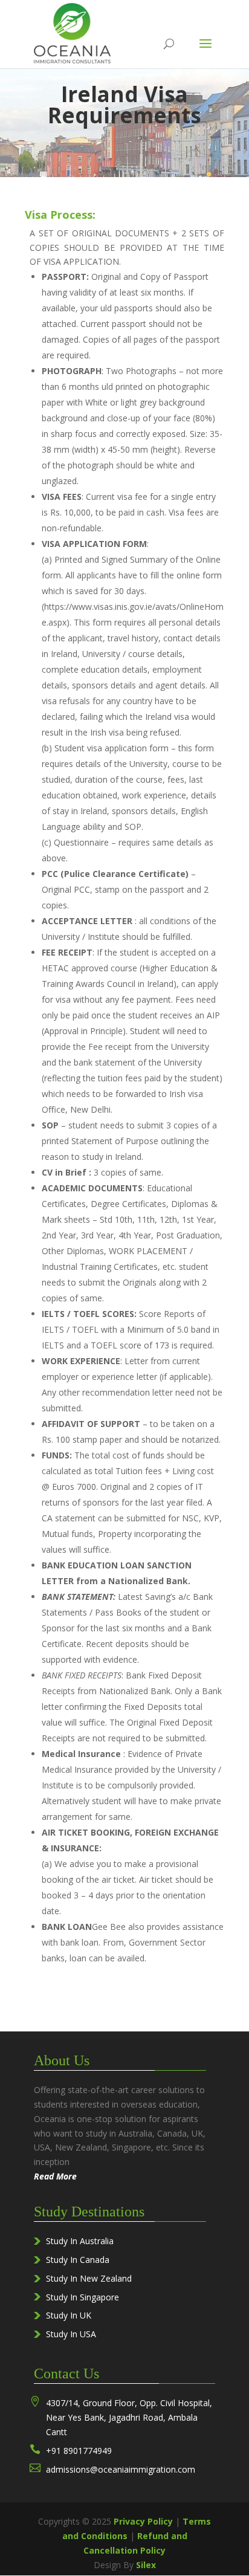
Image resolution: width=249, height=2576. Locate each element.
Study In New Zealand (89, 2278)
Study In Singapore (82, 2297)
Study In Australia (80, 2241)
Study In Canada (78, 2260)
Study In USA (71, 2334)
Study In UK (69, 2315)
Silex (146, 2565)
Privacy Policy (143, 2521)
